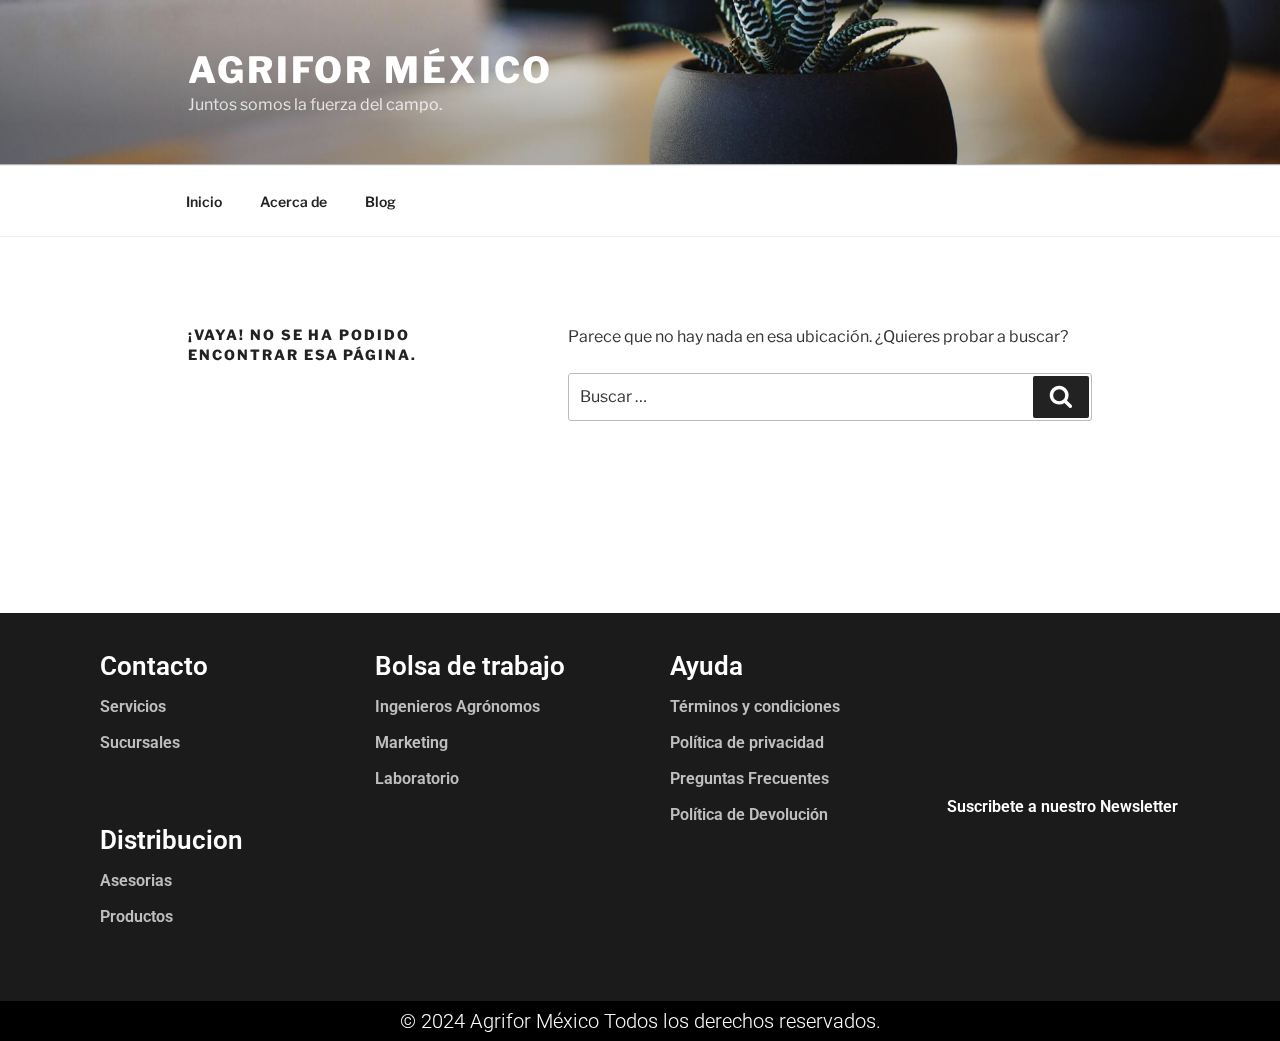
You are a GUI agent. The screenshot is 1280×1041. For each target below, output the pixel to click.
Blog (380, 201)
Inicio (204, 201)
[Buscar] (1061, 397)
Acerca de (293, 201)
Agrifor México (370, 70)
